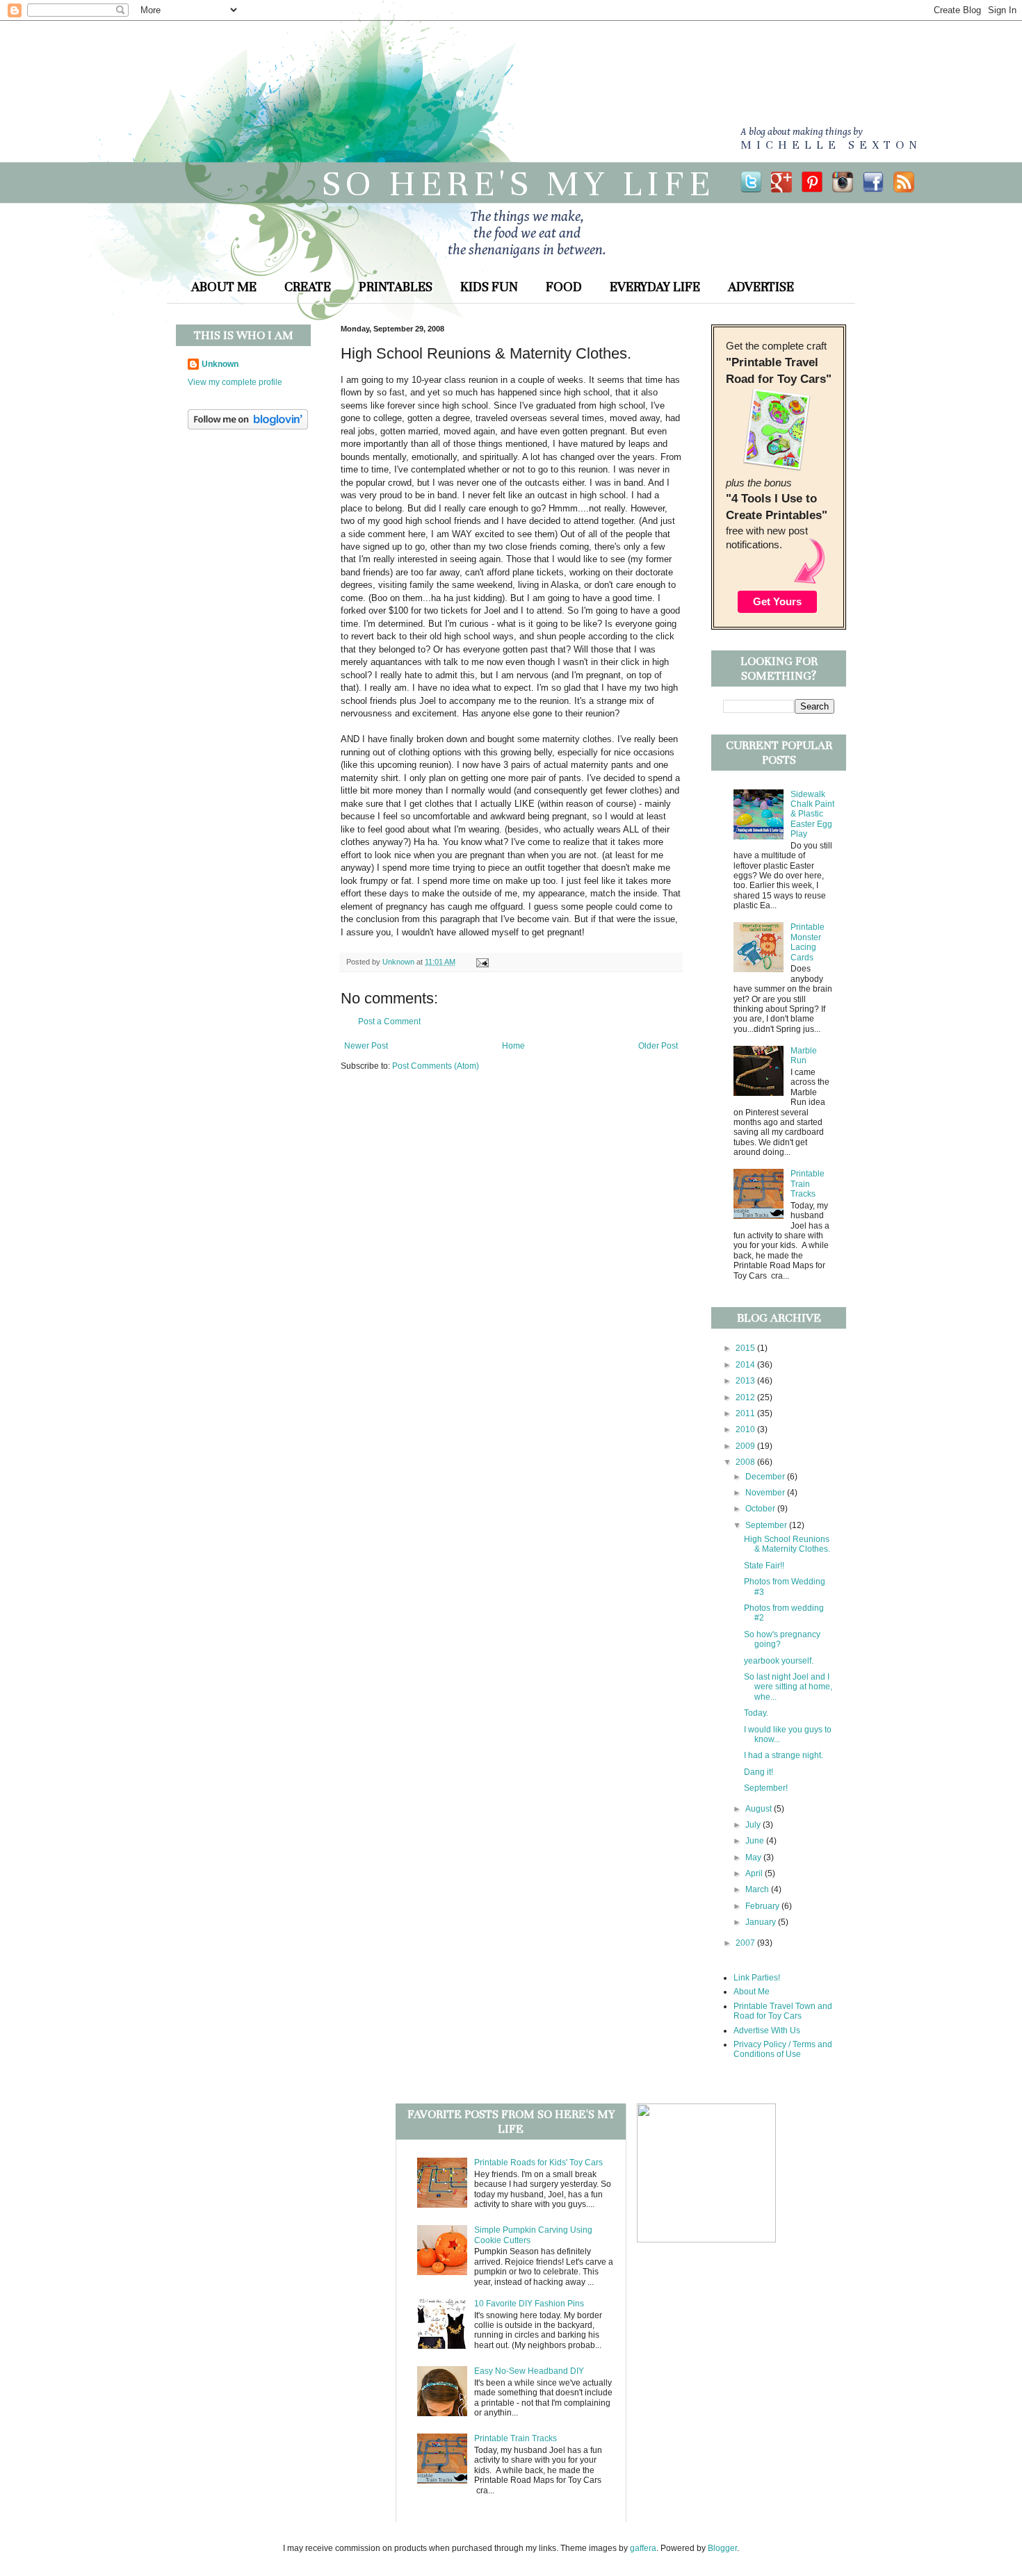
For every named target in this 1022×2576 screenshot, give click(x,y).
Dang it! (759, 1772)
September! (766, 1788)
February (763, 1906)
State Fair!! (764, 1566)
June (756, 1841)
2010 (746, 1429)
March (758, 1889)
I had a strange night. (784, 1755)
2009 (746, 1446)
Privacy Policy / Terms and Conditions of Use (783, 2049)
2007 (746, 1943)
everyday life (655, 287)
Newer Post (366, 1046)
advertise (761, 287)
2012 (746, 1397)
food (564, 287)
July (754, 1825)
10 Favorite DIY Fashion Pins (529, 2304)
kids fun (489, 287)
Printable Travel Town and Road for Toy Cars (783, 2011)
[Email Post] (481, 962)
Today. (756, 1713)
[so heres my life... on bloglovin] (248, 427)
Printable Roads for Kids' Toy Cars (538, 2163)
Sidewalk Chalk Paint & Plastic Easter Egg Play (812, 814)
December (766, 1477)
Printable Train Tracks (808, 1184)
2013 (746, 1381)
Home (513, 1046)
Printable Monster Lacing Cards (808, 942)
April (755, 1873)
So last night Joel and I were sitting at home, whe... (788, 1687)
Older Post (658, 1046)
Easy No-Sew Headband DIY (529, 2371)
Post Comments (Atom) (436, 1066)
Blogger (722, 2548)
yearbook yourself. (779, 1661)
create (308, 287)
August (760, 1809)
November (766, 1493)
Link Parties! (757, 1978)
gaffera (643, 2548)
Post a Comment (389, 1022)
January (762, 1922)
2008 (746, 1462)
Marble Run (804, 1056)
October (761, 1509)
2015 (746, 1348)
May (754, 1857)
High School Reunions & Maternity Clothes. (787, 1544)
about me (224, 287)
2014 (746, 1365)
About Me (752, 1992)
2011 (746, 1413)
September (767, 1525)
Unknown (220, 364)
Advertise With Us (767, 2031)
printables (396, 287)
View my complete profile (235, 382)
